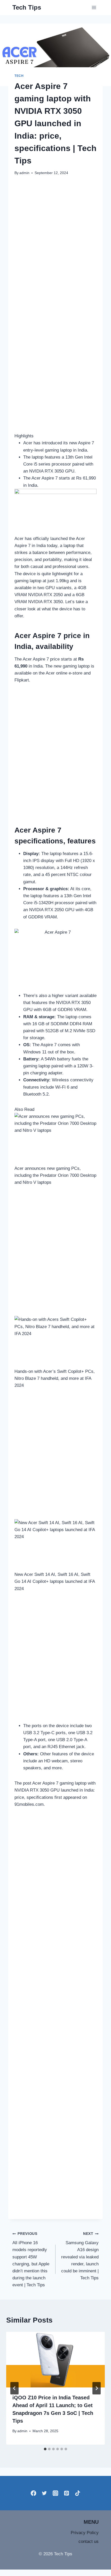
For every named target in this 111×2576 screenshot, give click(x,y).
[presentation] (55, 2360)
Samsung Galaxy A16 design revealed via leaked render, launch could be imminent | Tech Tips (80, 2256)
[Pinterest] (66, 2493)
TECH (19, 76)
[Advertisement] (55, 240)
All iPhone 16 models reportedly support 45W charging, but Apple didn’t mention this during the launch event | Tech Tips (31, 2260)
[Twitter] (45, 2493)
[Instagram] (56, 2493)
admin (24, 173)
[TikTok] (78, 2493)
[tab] (45, 2449)
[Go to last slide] (14, 2388)
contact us (89, 2541)
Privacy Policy (85, 2533)
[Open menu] (94, 8)
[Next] (97, 2388)
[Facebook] (33, 2493)
